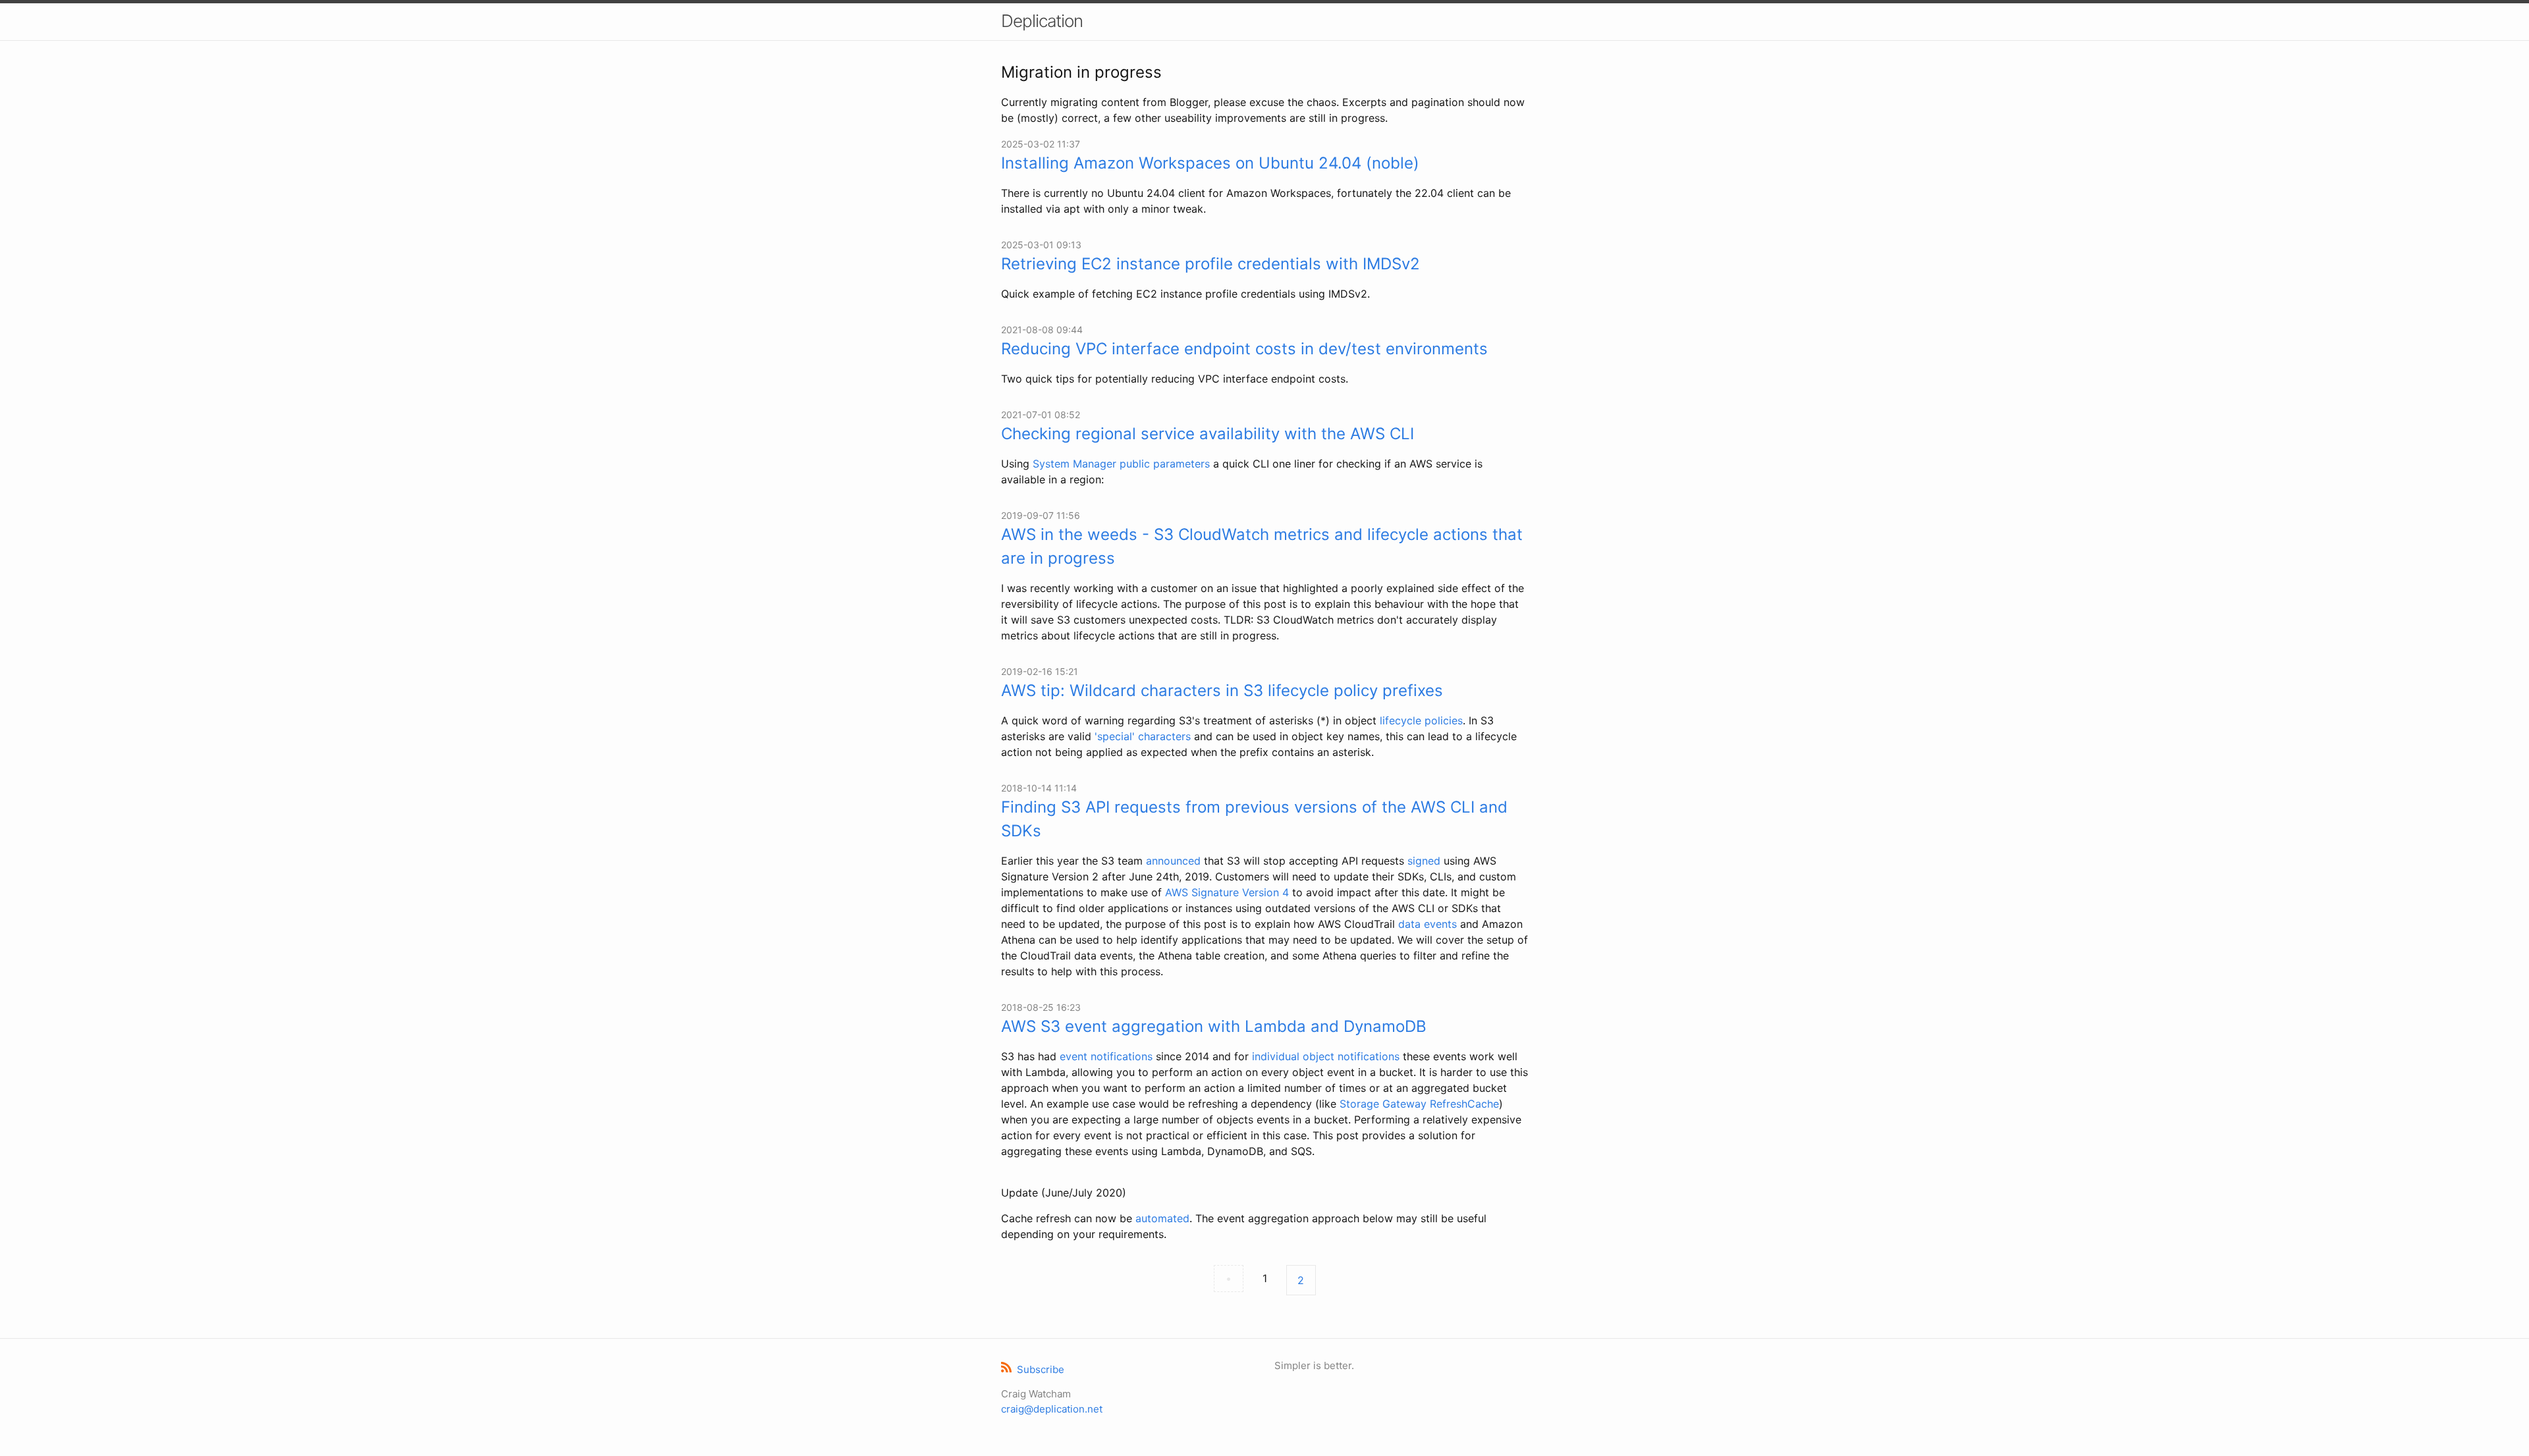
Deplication (1042, 21)
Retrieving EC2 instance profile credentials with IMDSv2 (1210, 264)
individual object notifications (1326, 1056)
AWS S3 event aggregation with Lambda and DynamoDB (1214, 1026)
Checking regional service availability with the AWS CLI (1208, 434)
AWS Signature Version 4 (1227, 892)
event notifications (1106, 1056)
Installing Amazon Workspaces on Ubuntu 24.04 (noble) (1210, 163)
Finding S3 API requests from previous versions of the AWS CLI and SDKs (1254, 819)
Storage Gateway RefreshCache (1419, 1104)
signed (1424, 861)
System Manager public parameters (1121, 464)
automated (1162, 1218)
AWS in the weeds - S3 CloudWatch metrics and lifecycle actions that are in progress (1262, 546)
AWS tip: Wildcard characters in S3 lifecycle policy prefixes (1222, 690)
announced (1173, 861)
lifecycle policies (1421, 720)
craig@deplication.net (1052, 1409)
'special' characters (1143, 736)
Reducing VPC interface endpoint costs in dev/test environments (1244, 349)
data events (1428, 924)
